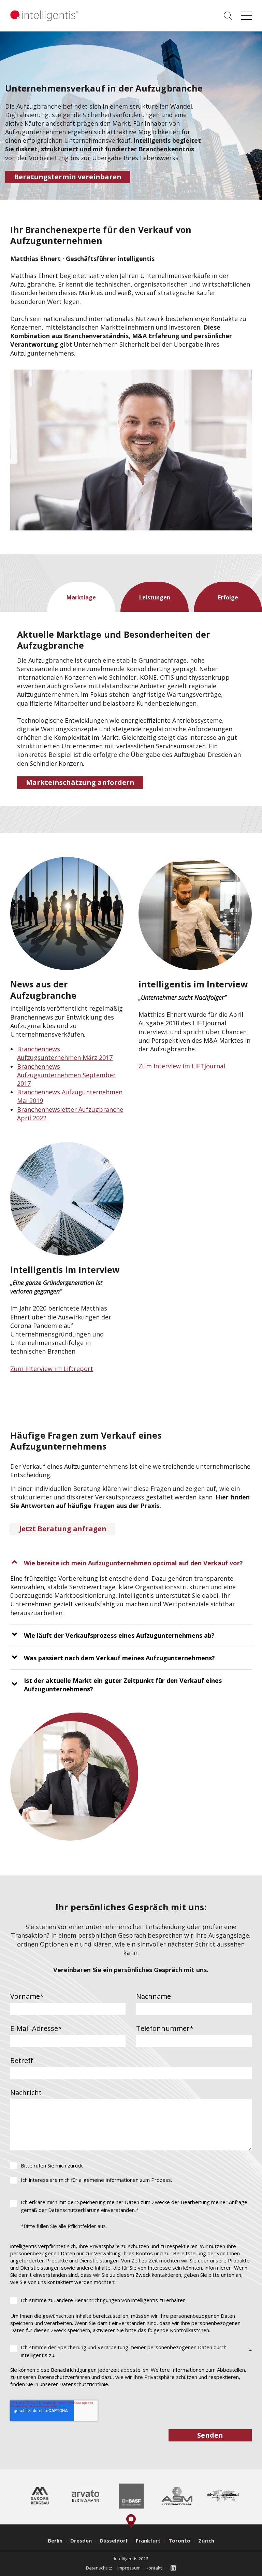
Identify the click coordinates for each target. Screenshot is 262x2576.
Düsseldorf (114, 2540)
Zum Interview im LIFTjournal (182, 1066)
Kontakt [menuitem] (154, 2568)
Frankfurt (148, 2540)
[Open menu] (246, 16)
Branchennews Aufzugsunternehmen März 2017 (65, 1053)
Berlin (55, 2540)
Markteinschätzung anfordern (80, 782)
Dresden (81, 2540)
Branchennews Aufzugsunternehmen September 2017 (66, 1075)
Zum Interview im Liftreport (52, 1369)
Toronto (179, 2540)
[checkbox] (131, 2173)
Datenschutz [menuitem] (99, 2568)
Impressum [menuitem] (129, 2568)
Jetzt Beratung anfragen (63, 1529)
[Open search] (228, 16)
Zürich (206, 2540)
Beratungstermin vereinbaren (68, 177)
